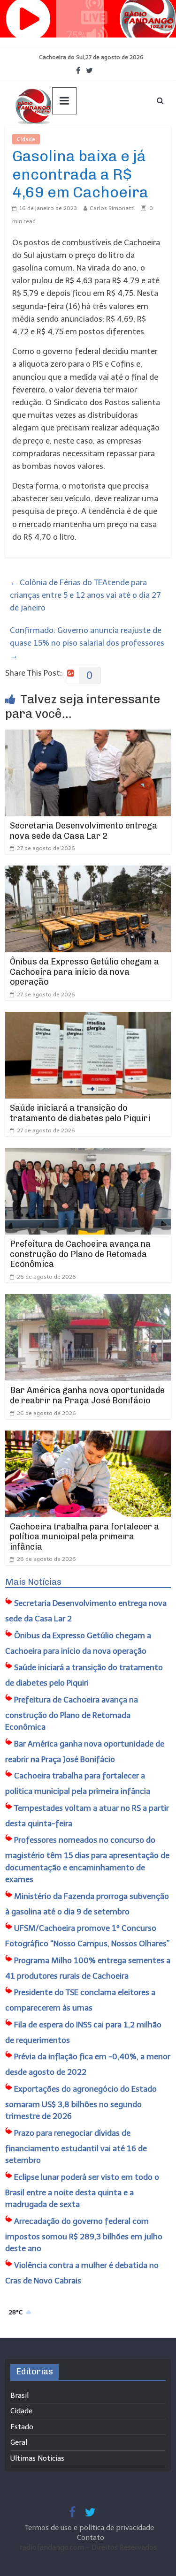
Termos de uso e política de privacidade (90, 2528)
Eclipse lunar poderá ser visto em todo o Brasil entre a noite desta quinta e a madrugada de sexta (82, 2191)
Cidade (26, 139)
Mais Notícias (33, 1582)
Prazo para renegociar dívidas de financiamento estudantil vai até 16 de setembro (76, 2147)
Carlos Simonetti (112, 208)
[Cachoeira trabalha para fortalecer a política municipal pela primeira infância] (88, 1437)
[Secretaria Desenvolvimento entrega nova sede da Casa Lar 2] (88, 736)
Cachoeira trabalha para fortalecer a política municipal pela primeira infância (84, 1537)
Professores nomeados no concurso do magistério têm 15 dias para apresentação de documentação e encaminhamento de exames (87, 1860)
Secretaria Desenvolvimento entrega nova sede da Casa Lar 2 (84, 831)
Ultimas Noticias (68, 139)
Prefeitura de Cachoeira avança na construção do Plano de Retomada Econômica (80, 1254)
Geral (19, 2442)
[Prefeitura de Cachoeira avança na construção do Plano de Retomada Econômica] (88, 1154)
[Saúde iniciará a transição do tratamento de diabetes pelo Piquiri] (88, 1018)
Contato (91, 2538)
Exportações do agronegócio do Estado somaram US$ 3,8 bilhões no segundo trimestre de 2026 (81, 2103)
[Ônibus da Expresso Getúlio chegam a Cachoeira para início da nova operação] (88, 872)
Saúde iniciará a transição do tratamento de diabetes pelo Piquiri (80, 1113)
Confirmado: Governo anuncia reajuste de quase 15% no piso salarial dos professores (87, 643)
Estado (22, 2427)
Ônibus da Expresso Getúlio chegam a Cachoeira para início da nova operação (84, 972)
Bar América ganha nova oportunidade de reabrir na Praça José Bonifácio (87, 1395)
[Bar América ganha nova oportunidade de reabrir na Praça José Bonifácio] (88, 1300)
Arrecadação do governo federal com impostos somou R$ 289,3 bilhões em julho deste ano (84, 2235)
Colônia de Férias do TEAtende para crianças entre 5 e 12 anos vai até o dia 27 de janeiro (85, 595)
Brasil (19, 2395)
